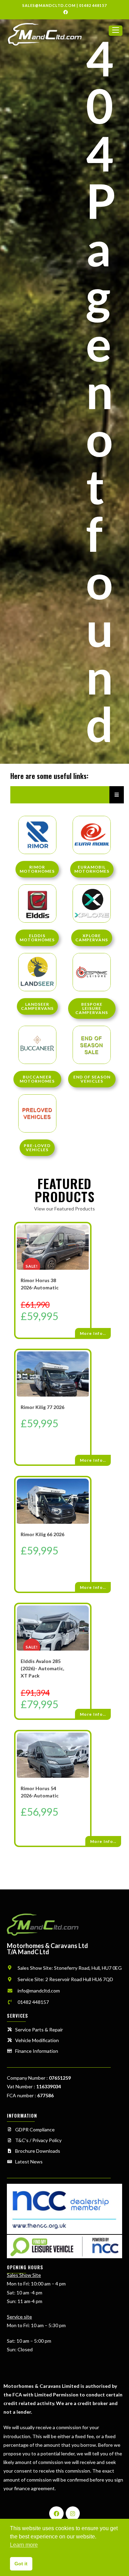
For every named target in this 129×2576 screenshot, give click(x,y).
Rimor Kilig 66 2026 (42, 1534)
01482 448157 (93, 5)
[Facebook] (56, 2514)
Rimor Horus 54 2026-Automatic (40, 1792)
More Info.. (93, 1333)
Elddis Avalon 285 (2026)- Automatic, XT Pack (42, 1668)
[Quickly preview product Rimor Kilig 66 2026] (87, 1489)
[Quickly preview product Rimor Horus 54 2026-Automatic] (87, 1743)
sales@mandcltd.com (49, 5)
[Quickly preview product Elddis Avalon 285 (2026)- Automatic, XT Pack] (87, 1616)
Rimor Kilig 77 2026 (42, 1407)
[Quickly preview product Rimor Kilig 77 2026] (87, 1362)
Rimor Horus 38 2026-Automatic (40, 1284)
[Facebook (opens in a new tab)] (64, 12)
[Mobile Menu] (116, 34)
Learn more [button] (24, 2545)
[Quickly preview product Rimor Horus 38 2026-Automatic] (87, 1235)
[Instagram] (73, 2514)
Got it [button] (21, 2564)
